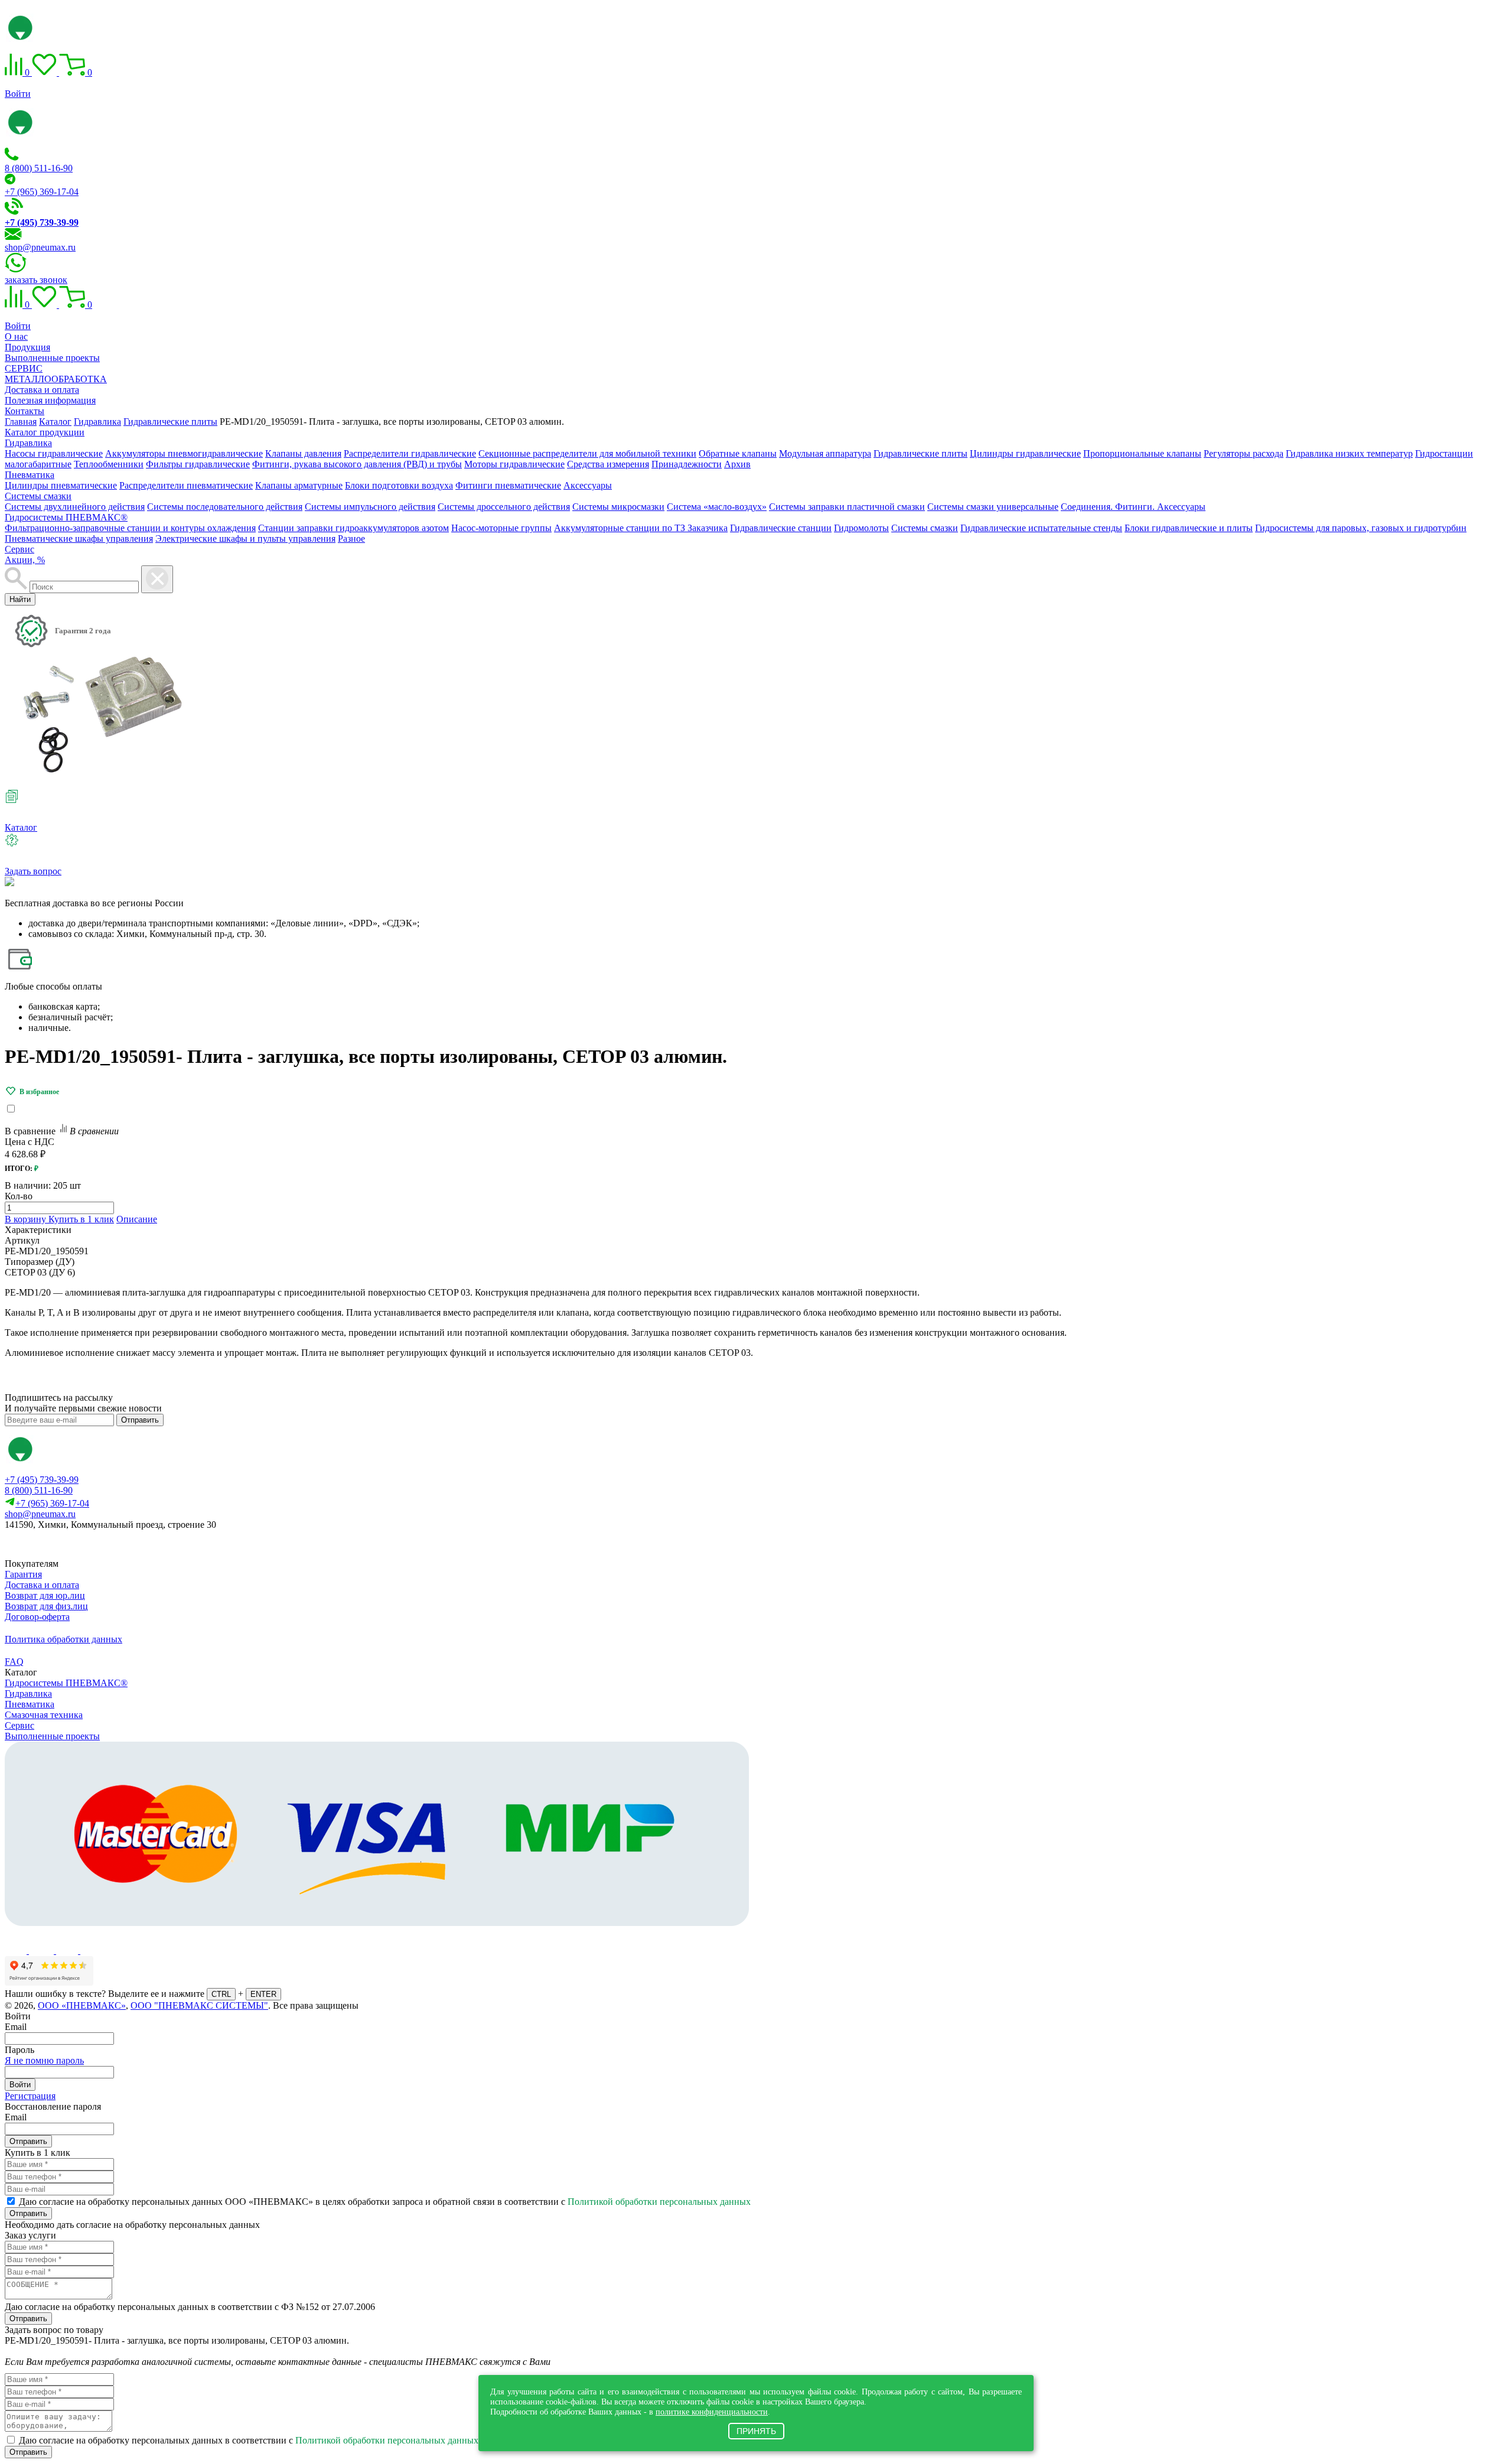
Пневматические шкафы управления (79, 539)
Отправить (140, 1420)
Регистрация (30, 2096)
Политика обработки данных (63, 1639)
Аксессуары (588, 485)
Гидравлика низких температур (1349, 453)
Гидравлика (28, 443)
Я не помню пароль (44, 2060)
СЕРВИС (24, 368)
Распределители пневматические (186, 485)
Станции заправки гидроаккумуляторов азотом (353, 528)
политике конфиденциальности (712, 2412)
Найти (20, 599)
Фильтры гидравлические (198, 464)
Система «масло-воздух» (717, 507)
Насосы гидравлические (54, 453)
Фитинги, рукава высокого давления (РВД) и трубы (357, 464)
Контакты (25, 411)
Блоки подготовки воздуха (399, 485)
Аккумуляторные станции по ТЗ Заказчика (641, 528)
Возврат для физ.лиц (46, 1606)
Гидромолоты (861, 528)
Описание (137, 1219)
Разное (351, 539)
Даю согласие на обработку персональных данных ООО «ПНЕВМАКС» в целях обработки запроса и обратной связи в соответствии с (385, 2202)
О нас (16, 336)
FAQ (14, 1662)
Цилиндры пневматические (61, 485)
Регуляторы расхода (1244, 453)
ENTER (263, 1994)
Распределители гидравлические (410, 453)
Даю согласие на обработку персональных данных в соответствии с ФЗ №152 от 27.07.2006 (190, 2307)
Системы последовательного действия (225, 507)
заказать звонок (36, 280)
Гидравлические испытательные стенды (1041, 528)
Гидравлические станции (781, 528)
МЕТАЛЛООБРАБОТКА (56, 379)
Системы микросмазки (618, 507)
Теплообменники (109, 464)
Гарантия (23, 1574)
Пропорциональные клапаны (1142, 453)
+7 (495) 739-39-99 (42, 1480)
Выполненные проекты (52, 358)
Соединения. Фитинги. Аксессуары (1133, 507)
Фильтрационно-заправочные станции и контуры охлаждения (130, 528)
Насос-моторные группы (501, 528)
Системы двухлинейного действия (75, 507)
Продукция (27, 347)
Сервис (19, 549)
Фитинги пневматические (508, 485)
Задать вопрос (33, 871)
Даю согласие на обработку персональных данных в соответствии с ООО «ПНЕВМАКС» (294, 2440)
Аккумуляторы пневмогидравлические (184, 453)
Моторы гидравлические (514, 464)
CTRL (221, 1994)
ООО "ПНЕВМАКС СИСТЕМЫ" (199, 2005)
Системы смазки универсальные (993, 507)
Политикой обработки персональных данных (659, 2202)
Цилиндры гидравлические (1025, 453)
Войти (18, 94)
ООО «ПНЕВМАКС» (82, 2005)
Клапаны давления (303, 453)
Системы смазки (38, 496)
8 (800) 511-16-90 (39, 168)
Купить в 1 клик (81, 1219)
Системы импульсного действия (370, 507)
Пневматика (30, 475)
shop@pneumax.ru (40, 247)
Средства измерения (608, 464)
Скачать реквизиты (58, 1545)
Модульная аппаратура (825, 453)
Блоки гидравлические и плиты (1189, 528)
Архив (737, 464)
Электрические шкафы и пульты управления (245, 539)
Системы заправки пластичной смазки (847, 507)
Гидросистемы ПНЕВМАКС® (66, 517)
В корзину (27, 1219)
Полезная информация (50, 400)
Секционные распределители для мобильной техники (587, 453)
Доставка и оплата (42, 390)
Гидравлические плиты (920, 453)
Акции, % (25, 560)
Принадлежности (687, 464)
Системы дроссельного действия (504, 507)
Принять (756, 2431)
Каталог (21, 827)
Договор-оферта (37, 1617)
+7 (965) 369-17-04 (42, 192)
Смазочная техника (44, 1715)
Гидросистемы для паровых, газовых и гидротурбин (1361, 528)
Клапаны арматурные (299, 485)
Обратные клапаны (738, 453)
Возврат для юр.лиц (45, 1595)
